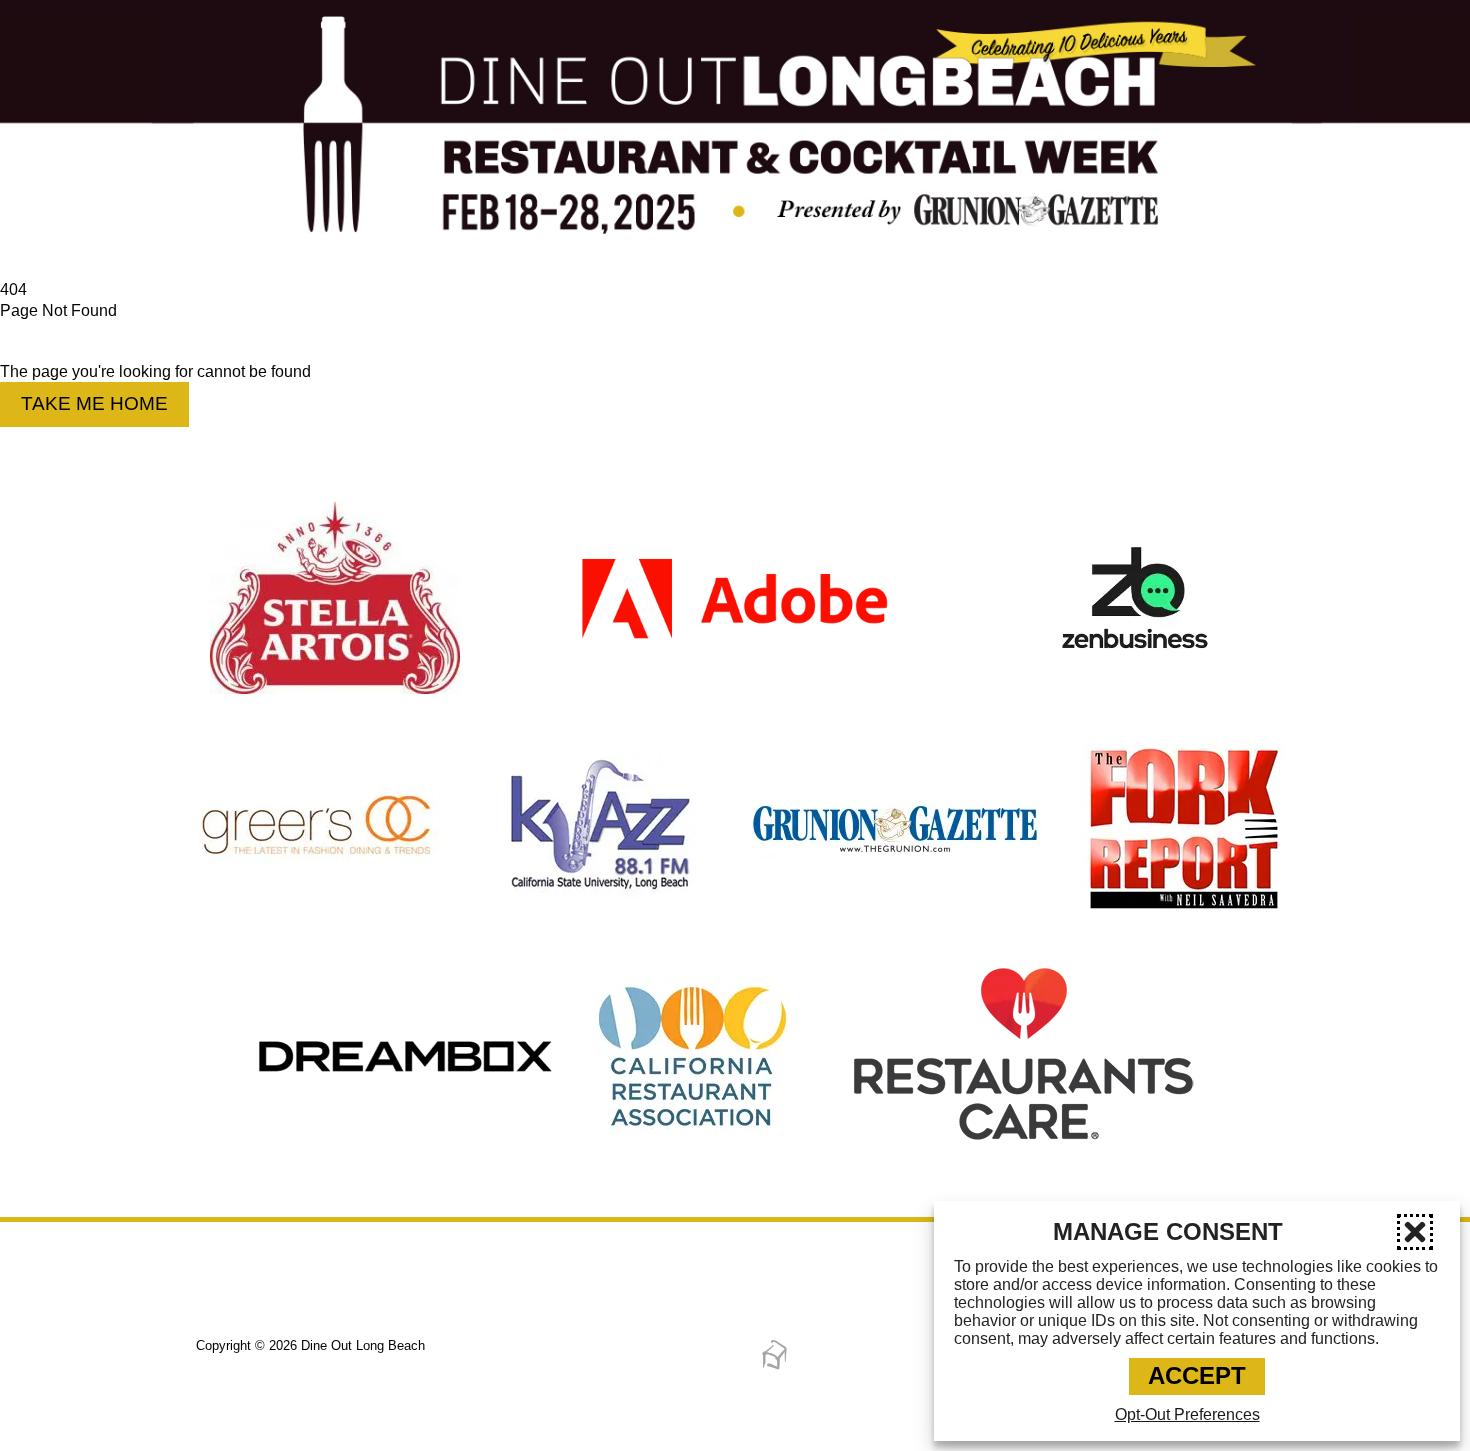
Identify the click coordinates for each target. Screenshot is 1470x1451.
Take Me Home (94, 403)
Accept (1197, 1375)
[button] (1415, 1232)
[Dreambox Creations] (774, 1366)
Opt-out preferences (1187, 1414)
